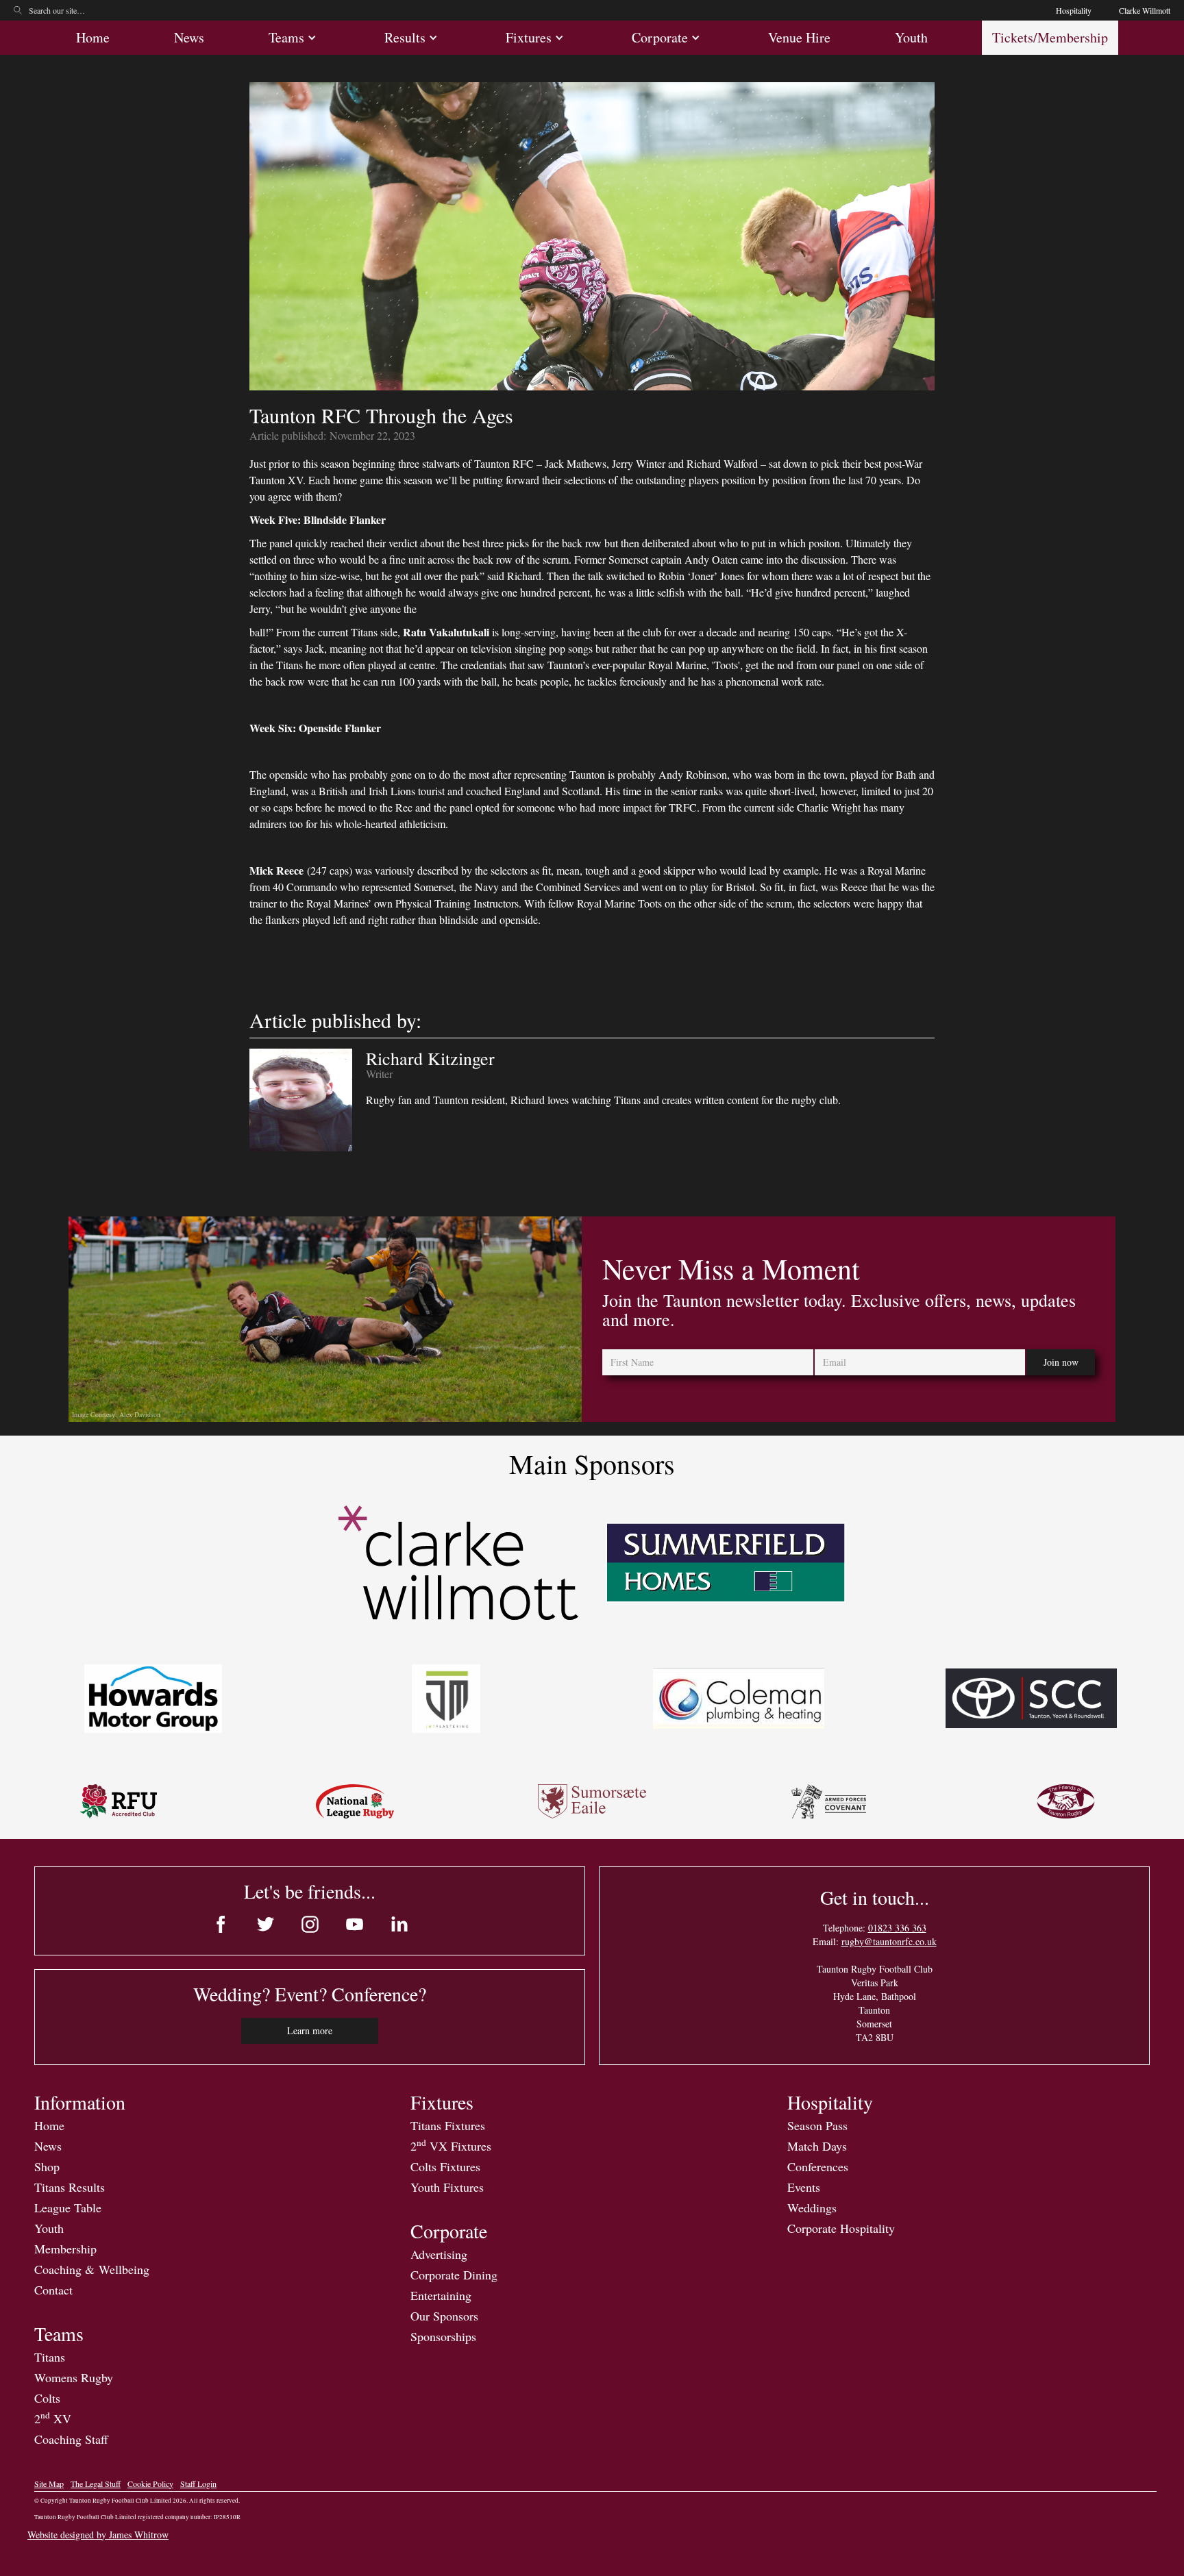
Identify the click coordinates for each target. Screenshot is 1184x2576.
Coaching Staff (71, 2439)
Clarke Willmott (1145, 10)
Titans (50, 2357)
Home (93, 37)
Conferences (818, 2166)
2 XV (53, 2418)
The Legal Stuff (96, 2484)
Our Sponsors (444, 2316)
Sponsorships (443, 2336)
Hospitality (1074, 10)
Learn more (310, 2030)
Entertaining (441, 2295)
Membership (65, 2249)
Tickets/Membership (1050, 37)
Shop (47, 2166)
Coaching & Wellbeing (92, 2269)
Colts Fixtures (445, 2166)
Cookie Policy (150, 2484)
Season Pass (817, 2125)
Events (804, 2187)
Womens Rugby (74, 2377)
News (189, 37)
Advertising (439, 2254)
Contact (53, 2290)
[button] (294, 38)
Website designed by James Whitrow (98, 2535)
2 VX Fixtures (451, 2146)
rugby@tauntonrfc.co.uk (889, 1941)
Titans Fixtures (448, 2125)
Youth (911, 37)
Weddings (812, 2208)
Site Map (49, 2484)
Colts (47, 2398)
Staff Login (198, 2484)
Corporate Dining (454, 2275)
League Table (68, 2208)
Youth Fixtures (447, 2187)
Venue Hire (799, 37)
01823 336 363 (897, 1928)
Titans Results (70, 2187)
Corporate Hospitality (841, 2228)
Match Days (817, 2146)
